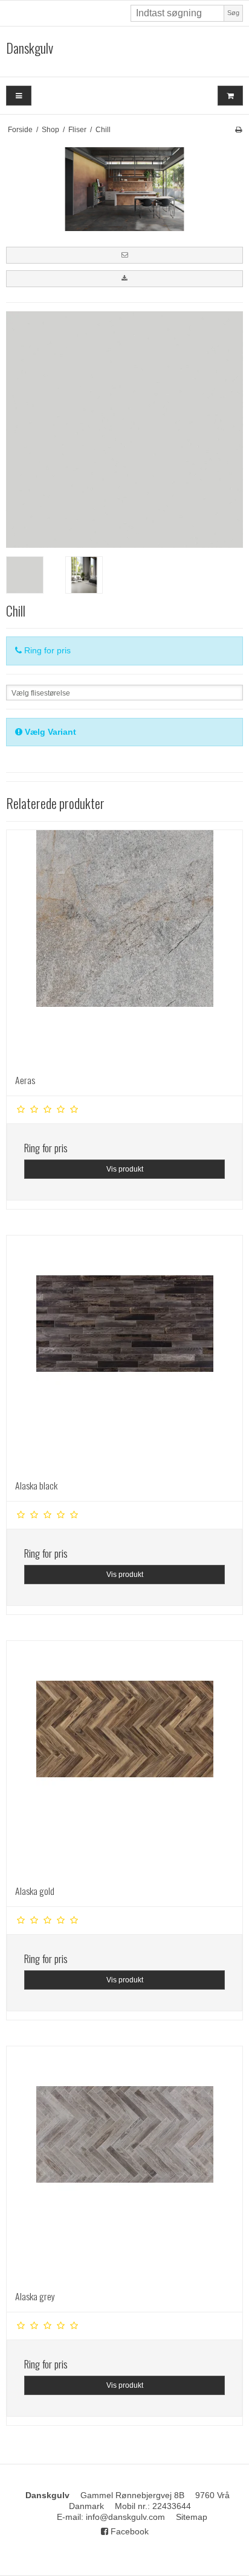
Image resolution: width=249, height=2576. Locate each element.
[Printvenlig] (238, 130)
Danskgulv (30, 48)
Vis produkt (125, 1169)
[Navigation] (19, 96)
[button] (124, 255)
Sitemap (192, 2517)
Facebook (128, 2531)
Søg (233, 13)
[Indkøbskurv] (230, 96)
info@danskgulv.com (125, 2517)
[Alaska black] (124, 1353)
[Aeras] (124, 948)
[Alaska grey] (124, 2164)
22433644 (172, 2506)
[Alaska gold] (124, 1759)
